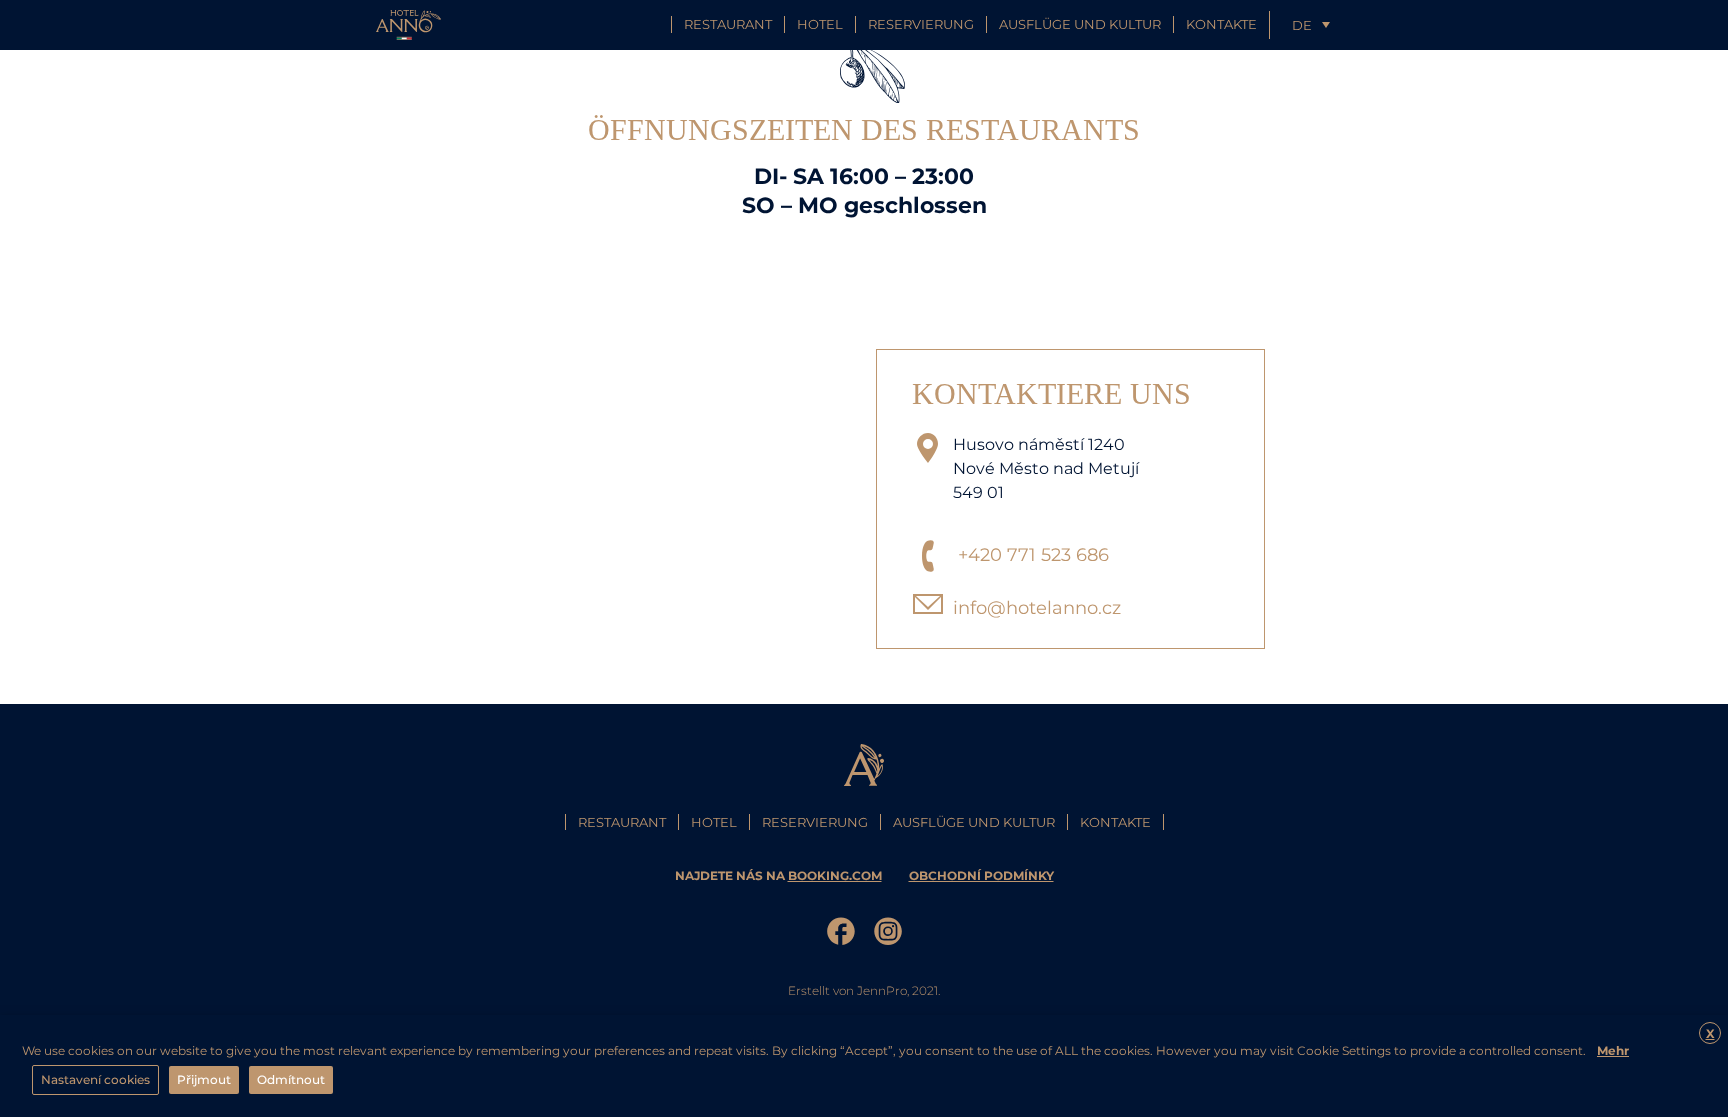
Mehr (1613, 1050)
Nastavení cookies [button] (95, 1079)
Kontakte (1221, 24)
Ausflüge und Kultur (1080, 24)
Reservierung (921, 24)
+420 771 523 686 (1033, 555)
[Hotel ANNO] (408, 23)
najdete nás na (778, 875)
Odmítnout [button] (291, 1079)
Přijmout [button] (204, 1079)
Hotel (820, 24)
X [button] (1710, 1033)
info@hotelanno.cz (1037, 608)
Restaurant (728, 24)
